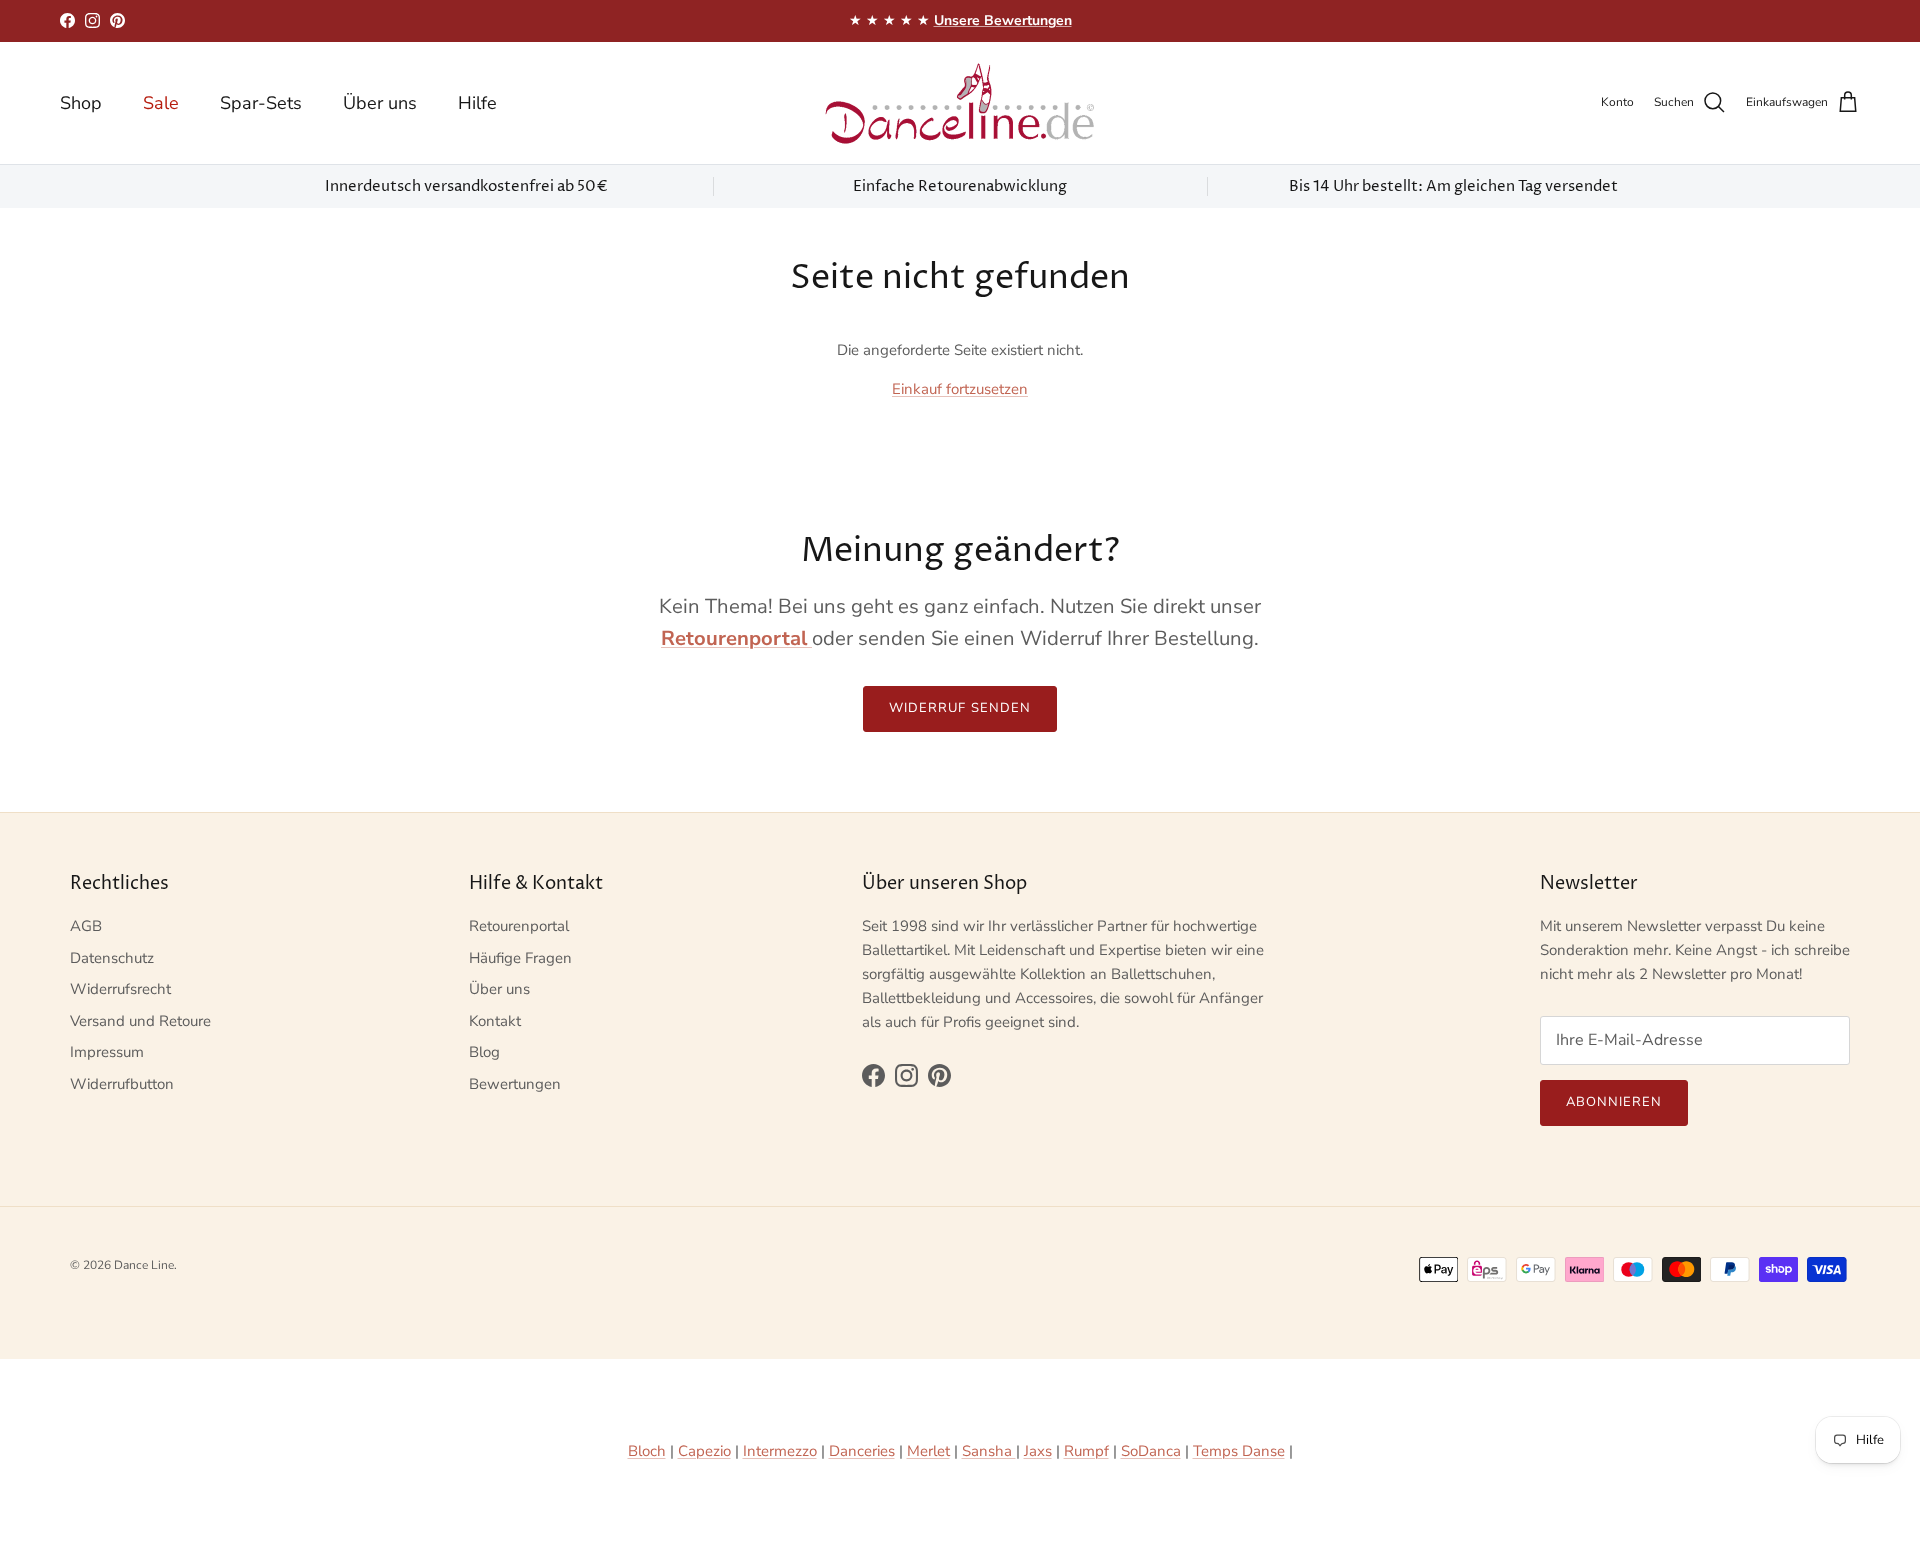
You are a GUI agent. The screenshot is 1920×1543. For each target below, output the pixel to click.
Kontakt (495, 1021)
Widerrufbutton (122, 1084)
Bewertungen (515, 1084)
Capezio (704, 1451)
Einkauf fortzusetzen (960, 389)
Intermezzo (780, 1451)
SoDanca (1151, 1451)
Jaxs (1038, 1451)
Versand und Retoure (140, 1021)
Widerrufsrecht (120, 989)
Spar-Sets (261, 102)
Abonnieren (1614, 1102)
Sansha (989, 1451)
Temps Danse (1239, 1451)
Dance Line (144, 1265)
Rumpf (1086, 1451)
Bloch (647, 1451)
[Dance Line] (960, 103)
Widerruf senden (960, 708)
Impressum (107, 1052)
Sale (161, 102)
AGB (86, 926)
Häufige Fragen (520, 958)
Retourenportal (519, 926)
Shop (81, 102)
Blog (484, 1052)
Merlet (928, 1451)
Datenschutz (112, 958)
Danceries (862, 1451)
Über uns (380, 102)
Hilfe (477, 102)
